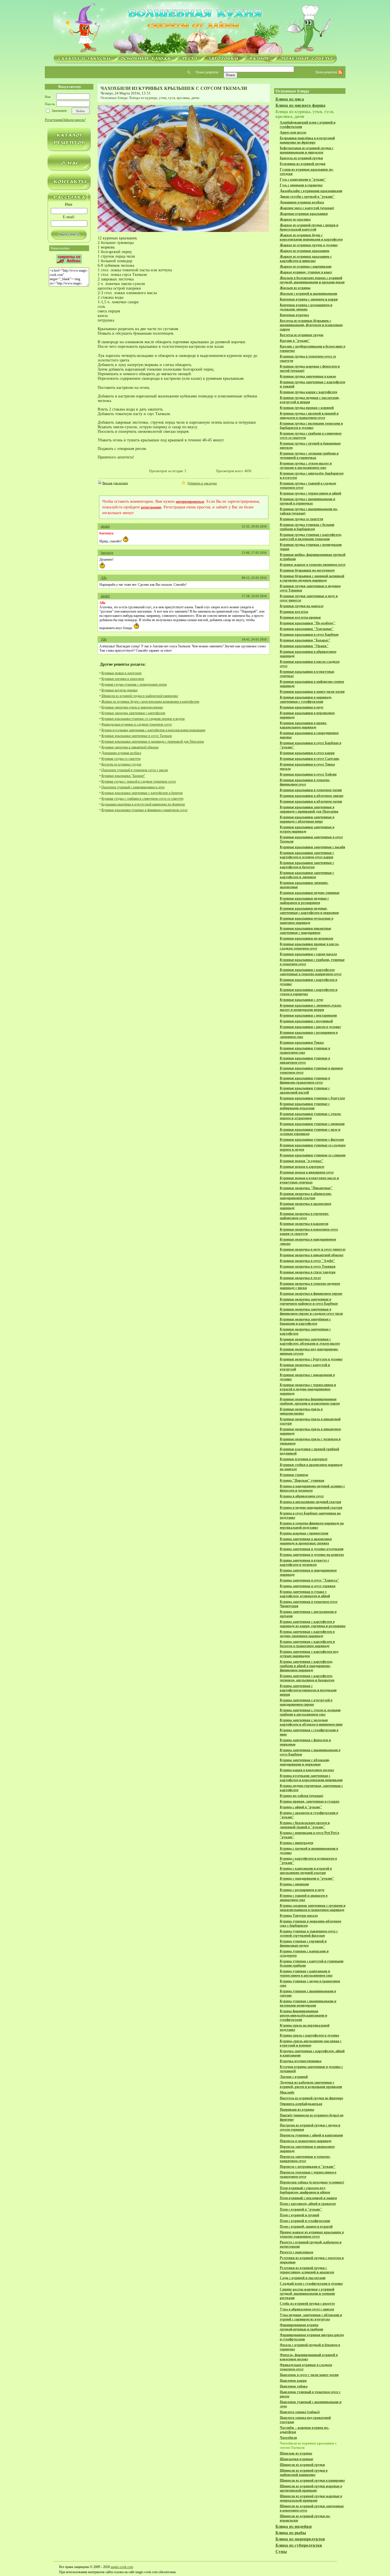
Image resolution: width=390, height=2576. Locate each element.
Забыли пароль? (74, 120)
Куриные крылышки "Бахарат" (123, 776)
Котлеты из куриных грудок (121, 764)
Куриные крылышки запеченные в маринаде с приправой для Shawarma (153, 742)
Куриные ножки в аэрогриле (121, 673)
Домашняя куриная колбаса (121, 753)
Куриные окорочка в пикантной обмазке (130, 747)
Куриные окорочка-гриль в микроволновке (132, 707)
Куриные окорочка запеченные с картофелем (133, 713)
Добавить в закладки (202, 483)
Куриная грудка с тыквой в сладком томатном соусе (139, 781)
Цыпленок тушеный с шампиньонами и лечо (133, 787)
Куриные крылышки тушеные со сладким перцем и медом (143, 719)
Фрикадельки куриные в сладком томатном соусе (137, 724)
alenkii (105, 526)
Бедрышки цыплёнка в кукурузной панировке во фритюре (143, 804)
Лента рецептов (327, 72)
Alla (104, 578)
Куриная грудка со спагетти (121, 759)
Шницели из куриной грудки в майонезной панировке (140, 696)
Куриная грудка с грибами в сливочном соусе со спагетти (142, 799)
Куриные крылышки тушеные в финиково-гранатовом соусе (144, 810)
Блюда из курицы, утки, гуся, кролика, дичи (165, 98)
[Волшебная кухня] (195, 28)
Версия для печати (115, 483)
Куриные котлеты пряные (119, 690)
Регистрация (54, 120)
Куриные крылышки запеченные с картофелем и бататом (142, 793)
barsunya (107, 553)
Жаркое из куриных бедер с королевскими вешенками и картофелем (150, 702)
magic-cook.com (122, 2567)
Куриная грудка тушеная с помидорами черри (134, 684)
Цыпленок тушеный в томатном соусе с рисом (135, 770)
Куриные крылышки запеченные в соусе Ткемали (137, 736)
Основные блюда (114, 98)
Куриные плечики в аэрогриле (123, 679)
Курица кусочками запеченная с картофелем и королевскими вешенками (153, 730)
